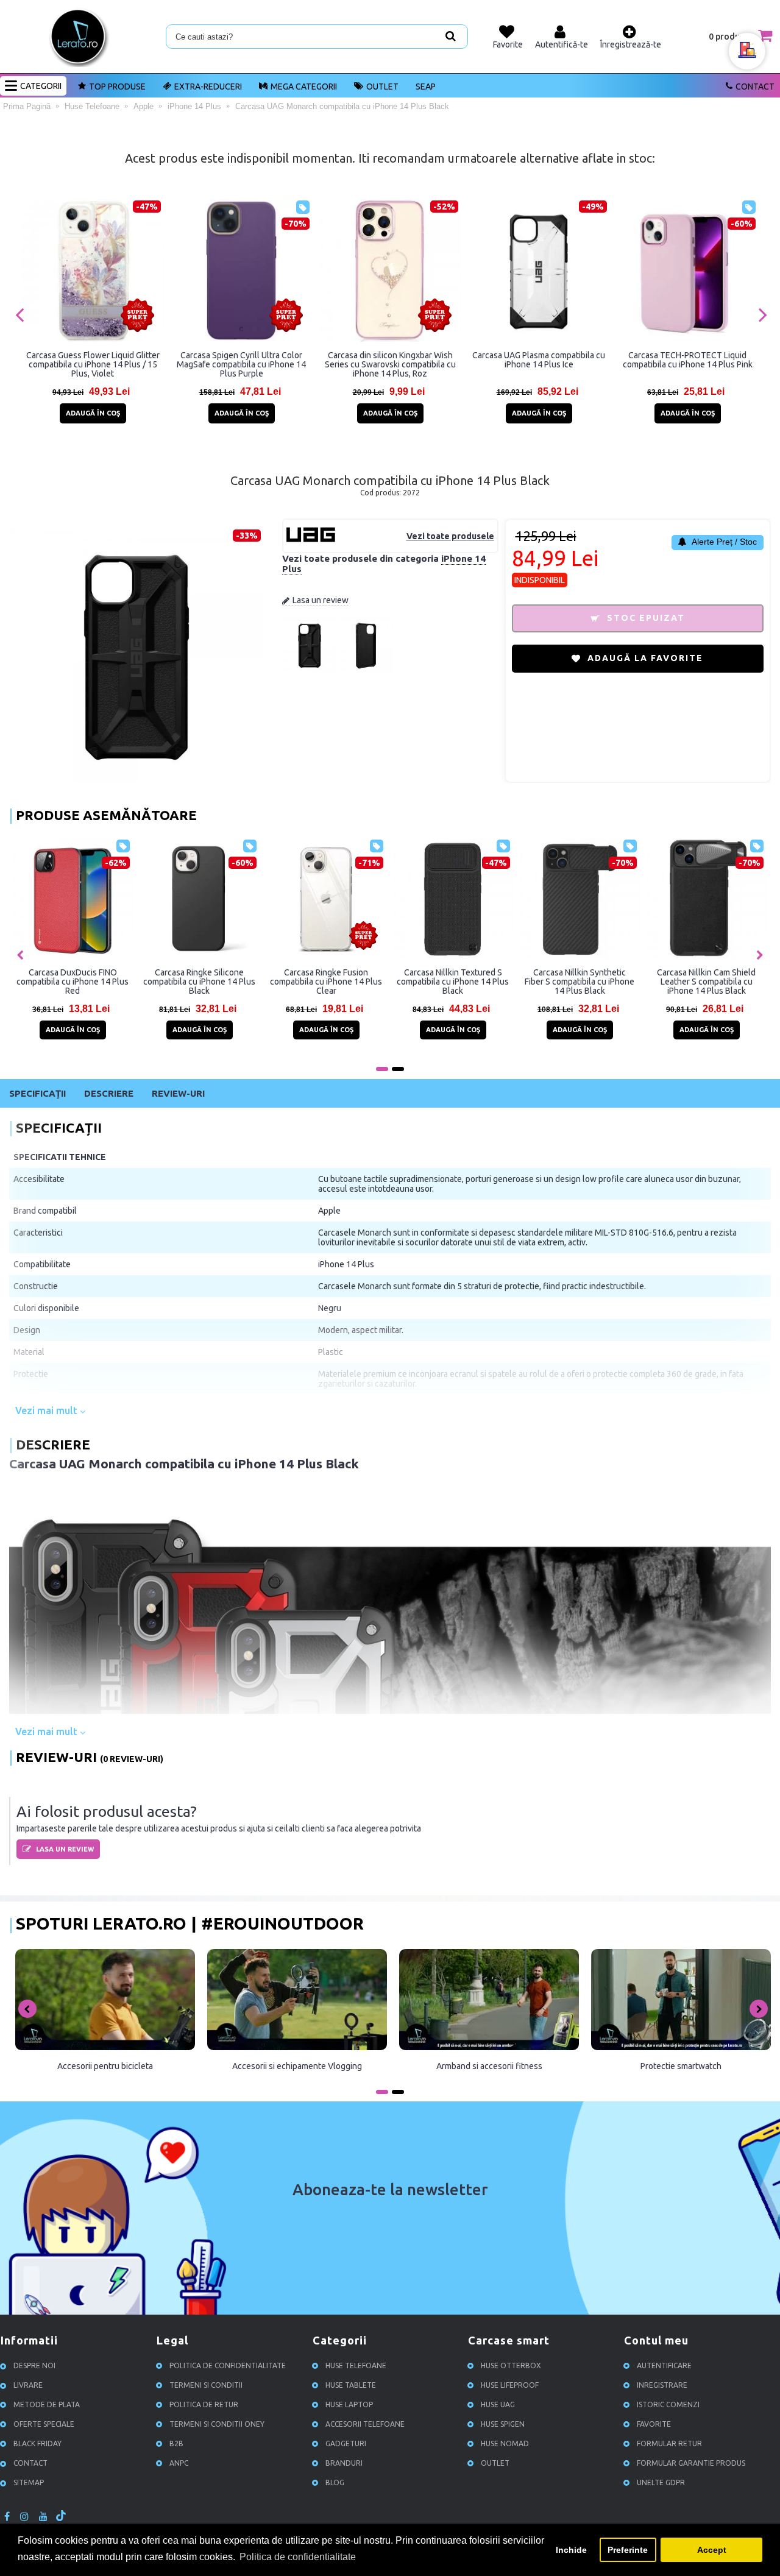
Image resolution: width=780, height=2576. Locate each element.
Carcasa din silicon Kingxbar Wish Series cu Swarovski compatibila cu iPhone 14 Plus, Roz (390, 364)
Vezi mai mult (48, 1410)
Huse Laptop (349, 2404)
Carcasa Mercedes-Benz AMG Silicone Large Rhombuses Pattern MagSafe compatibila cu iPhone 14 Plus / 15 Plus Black (608, 982)
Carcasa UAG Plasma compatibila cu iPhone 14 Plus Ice (539, 360)
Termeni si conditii (206, 2385)
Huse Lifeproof (510, 2385)
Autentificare (664, 2365)
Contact (755, 87)
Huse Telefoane (356, 2365)
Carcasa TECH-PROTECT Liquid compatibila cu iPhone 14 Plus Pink (688, 360)
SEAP (426, 87)
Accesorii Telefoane (365, 2424)
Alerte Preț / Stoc (723, 542)
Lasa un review (321, 600)
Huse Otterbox (511, 2365)
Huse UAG (498, 2404)
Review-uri (178, 1093)
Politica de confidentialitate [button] (298, 2557)
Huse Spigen (503, 2424)
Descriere (109, 1093)
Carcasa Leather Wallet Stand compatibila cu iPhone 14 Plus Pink (354, 982)
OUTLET (382, 87)
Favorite (654, 2424)
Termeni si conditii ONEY (217, 2424)
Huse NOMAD (505, 2443)
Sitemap (29, 2482)
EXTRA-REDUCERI (208, 87)
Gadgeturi (346, 2443)
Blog (335, 2482)
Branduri (344, 2463)
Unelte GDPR (661, 2482)
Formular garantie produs (691, 2463)
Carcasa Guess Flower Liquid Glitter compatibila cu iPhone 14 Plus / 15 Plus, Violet (93, 364)
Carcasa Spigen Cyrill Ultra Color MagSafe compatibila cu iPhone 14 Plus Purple (241, 364)
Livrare (28, 2385)
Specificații (37, 1093)
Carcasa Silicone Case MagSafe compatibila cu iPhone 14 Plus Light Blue (481, 982)
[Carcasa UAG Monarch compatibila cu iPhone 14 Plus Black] (310, 670)
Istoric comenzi (668, 2404)
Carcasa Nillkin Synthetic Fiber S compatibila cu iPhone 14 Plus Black (101, 982)
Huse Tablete (351, 2385)
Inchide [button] (571, 2550)
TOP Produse (117, 87)
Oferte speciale (44, 2424)
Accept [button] (712, 2550)
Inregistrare (662, 2385)
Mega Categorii (304, 87)
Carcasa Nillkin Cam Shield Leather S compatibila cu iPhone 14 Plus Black (227, 982)
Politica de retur (204, 2404)
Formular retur (669, 2443)
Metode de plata (47, 2404)
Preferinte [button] (628, 2550)
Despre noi (34, 2365)
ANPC (179, 2463)
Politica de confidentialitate (228, 2365)
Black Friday (37, 2443)
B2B (176, 2443)
